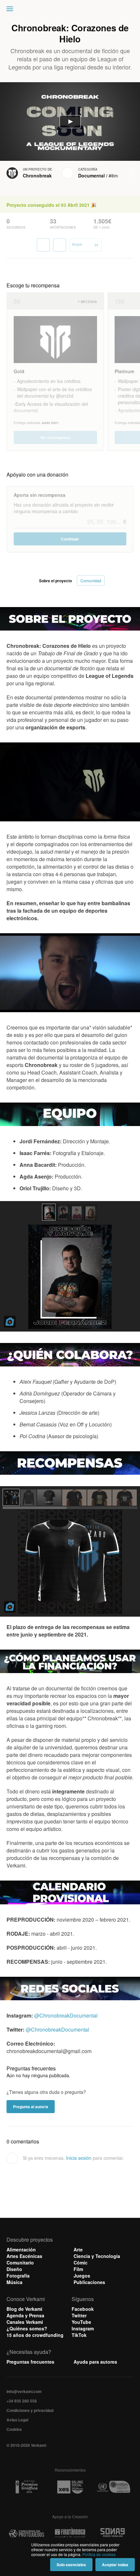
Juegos (82, 2276)
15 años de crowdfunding (35, 2335)
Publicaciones (89, 2282)
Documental (91, 175)
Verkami (71, 10)
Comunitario (20, 2263)
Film (78, 2269)
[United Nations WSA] (113, 2487)
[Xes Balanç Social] (70, 2487)
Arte (78, 2249)
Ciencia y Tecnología (97, 2256)
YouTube (81, 2322)
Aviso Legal (17, 2420)
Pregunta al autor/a (31, 2107)
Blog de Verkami (24, 2309)
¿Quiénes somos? (27, 2328)
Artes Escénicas (24, 2256)
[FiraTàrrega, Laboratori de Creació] (70, 2534)
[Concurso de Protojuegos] (27, 2534)
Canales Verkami (25, 2322)
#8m (113, 175)
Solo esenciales (71, 2565)
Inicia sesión (79, 2158)
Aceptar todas (115, 2565)
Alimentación (21, 2249)
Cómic (81, 2263)
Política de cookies (99, 2554)
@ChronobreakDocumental (66, 2015)
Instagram (83, 2328)
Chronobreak (37, 175)
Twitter (79, 2315)
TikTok (79, 2335)
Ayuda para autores (95, 2362)
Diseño (14, 2269)
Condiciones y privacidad (30, 2410)
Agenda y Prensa (25, 2315)
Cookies (14, 2429)
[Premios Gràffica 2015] (27, 2487)
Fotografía (18, 2276)
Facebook (83, 2309)
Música (14, 2282)
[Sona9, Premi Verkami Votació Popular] (113, 2534)
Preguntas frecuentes (30, 2362)
